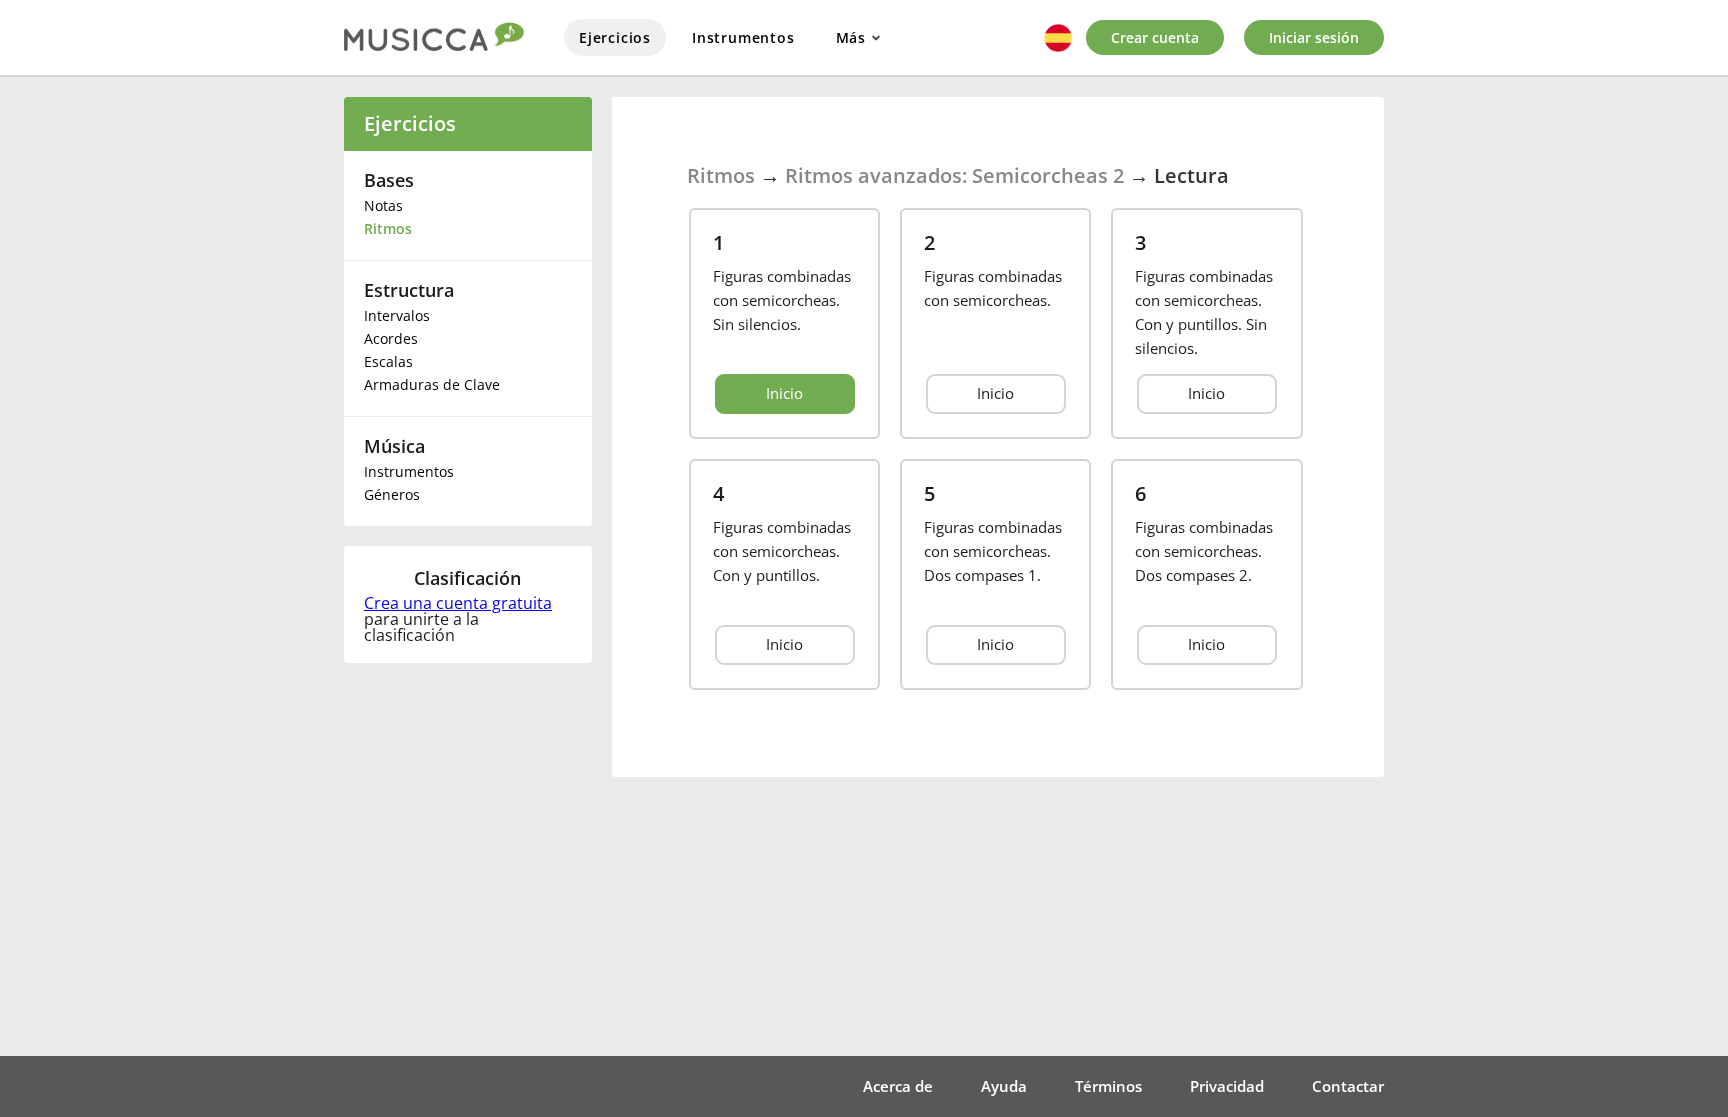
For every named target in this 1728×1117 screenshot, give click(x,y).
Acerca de (898, 1086)
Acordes (391, 338)
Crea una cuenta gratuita (458, 603)
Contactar (1348, 1086)
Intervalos (397, 315)
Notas (383, 205)
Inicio (784, 393)
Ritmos (388, 228)
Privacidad (1227, 1086)
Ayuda (1004, 1086)
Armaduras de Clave (432, 384)
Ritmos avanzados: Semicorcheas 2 (954, 175)
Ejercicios (615, 37)
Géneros (392, 494)
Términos (1108, 1086)
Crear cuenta (1155, 37)
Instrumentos (743, 37)
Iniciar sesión (1314, 37)
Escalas (388, 361)
